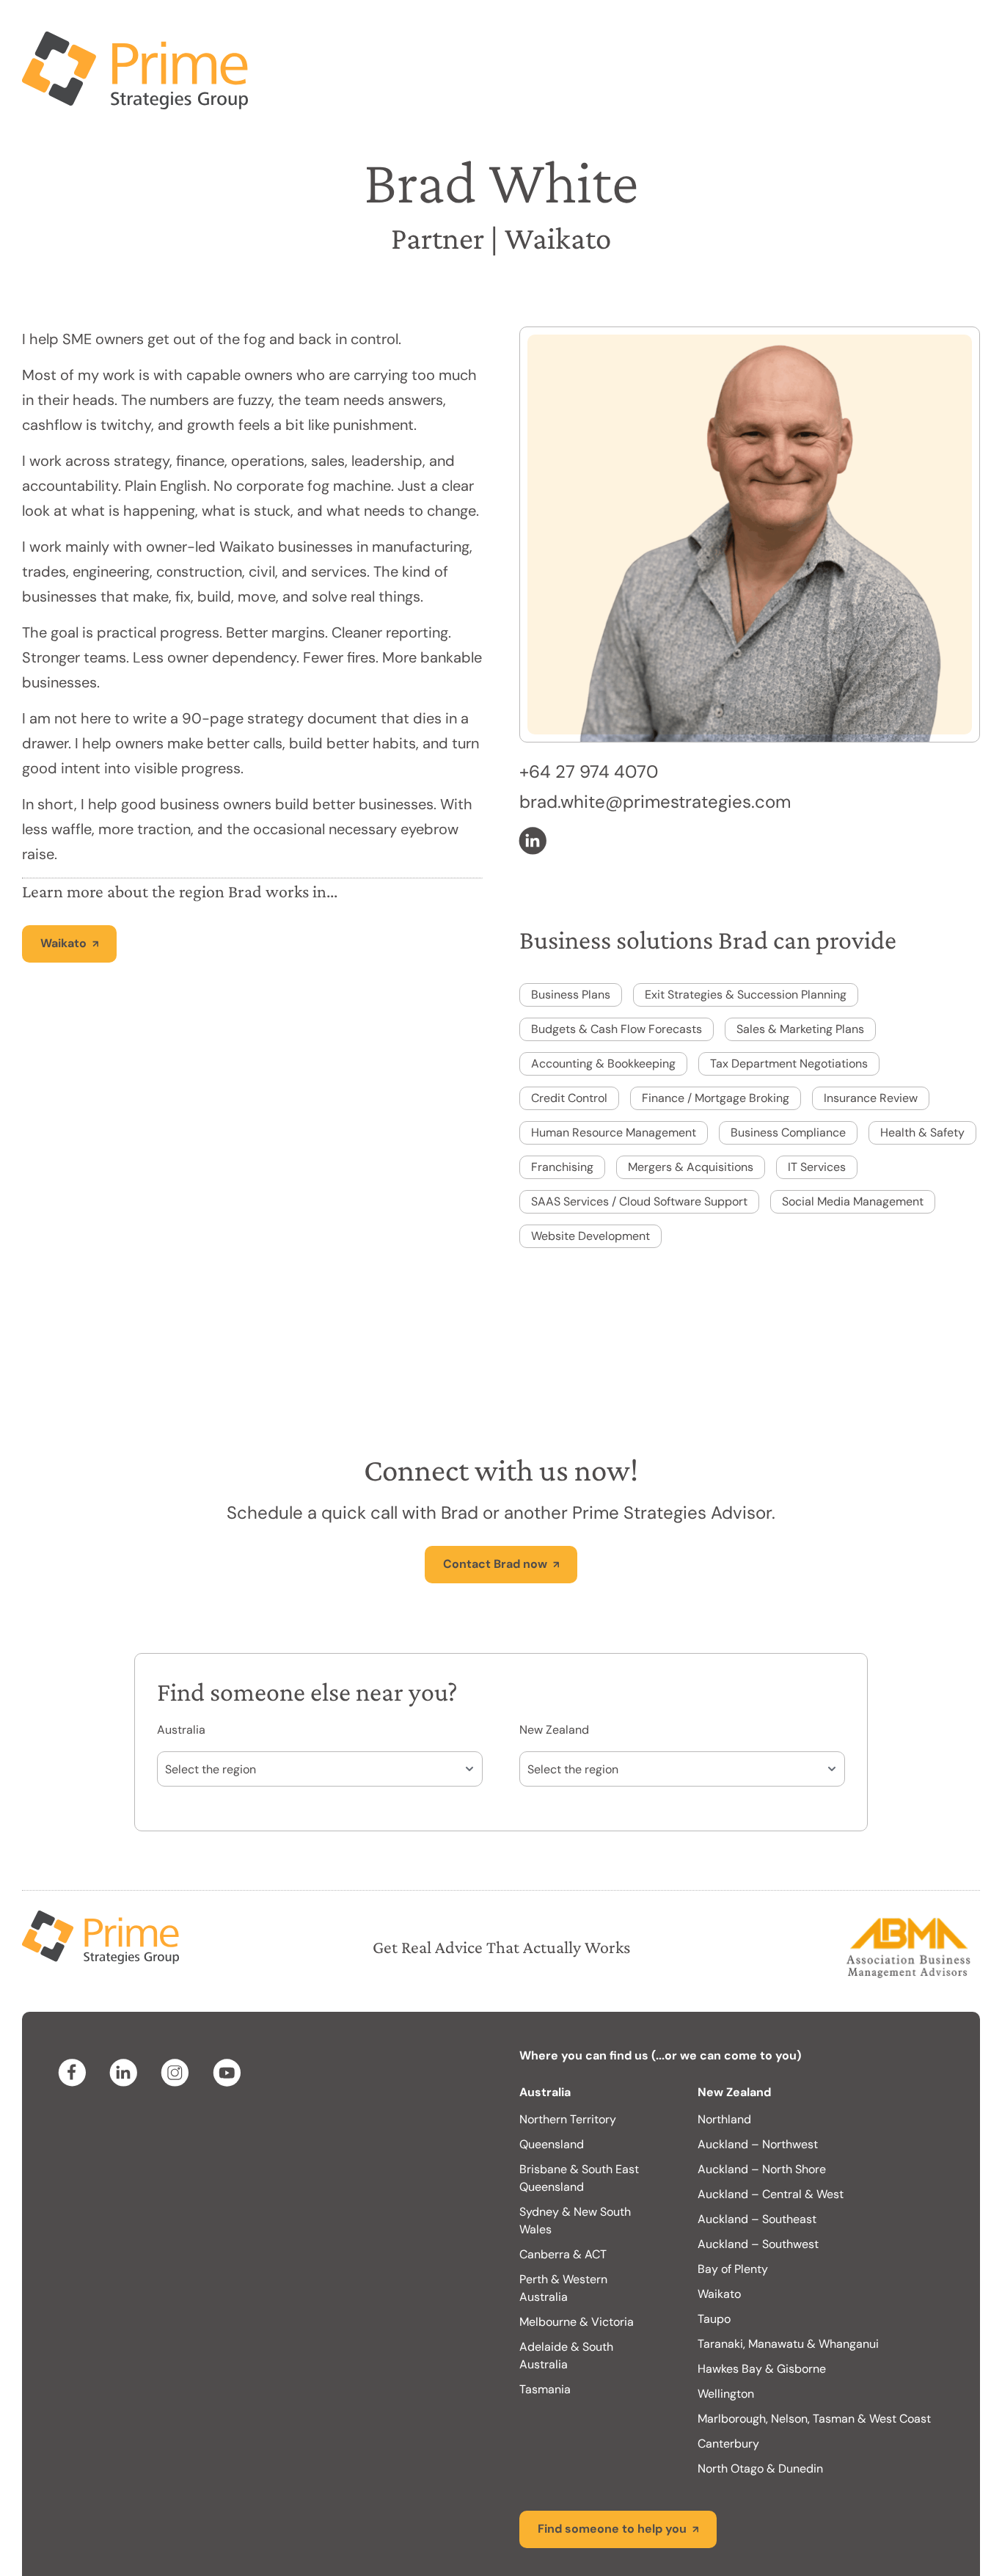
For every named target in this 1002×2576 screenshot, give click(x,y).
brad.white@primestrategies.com (655, 743)
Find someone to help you (612, 2470)
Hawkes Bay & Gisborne (762, 2310)
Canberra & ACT (563, 2196)
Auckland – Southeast (757, 2160)
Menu (947, 29)
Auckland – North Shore (762, 2110)
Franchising (562, 1108)
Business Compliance (788, 1074)
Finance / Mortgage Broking (716, 1039)
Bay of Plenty (733, 2210)
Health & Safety (922, 1074)
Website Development (590, 1177)
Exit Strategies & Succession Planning (746, 936)
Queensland (552, 2086)
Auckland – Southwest (758, 2185)
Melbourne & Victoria (577, 2263)
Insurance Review (871, 1039)
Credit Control (569, 1039)
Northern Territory (568, 2061)
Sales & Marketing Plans (800, 970)
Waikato (63, 884)
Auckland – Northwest (758, 2086)
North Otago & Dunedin (760, 2410)
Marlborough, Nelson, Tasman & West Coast (814, 2360)
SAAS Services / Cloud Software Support (639, 1143)
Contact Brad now (495, 1505)
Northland (724, 2061)
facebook (75, 2014)
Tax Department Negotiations (789, 1005)
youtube (229, 2014)
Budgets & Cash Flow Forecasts (617, 970)
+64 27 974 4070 (589, 713)
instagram (178, 2014)
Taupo (714, 2260)
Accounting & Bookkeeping (603, 1005)
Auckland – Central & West (771, 2135)
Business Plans (571, 936)
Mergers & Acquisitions (691, 1108)
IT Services (817, 1108)
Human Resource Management (614, 1074)
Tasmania (545, 2331)
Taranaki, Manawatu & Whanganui (788, 2285)
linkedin (535, 782)
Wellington (726, 2335)
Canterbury (728, 2385)
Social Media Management (853, 1143)
